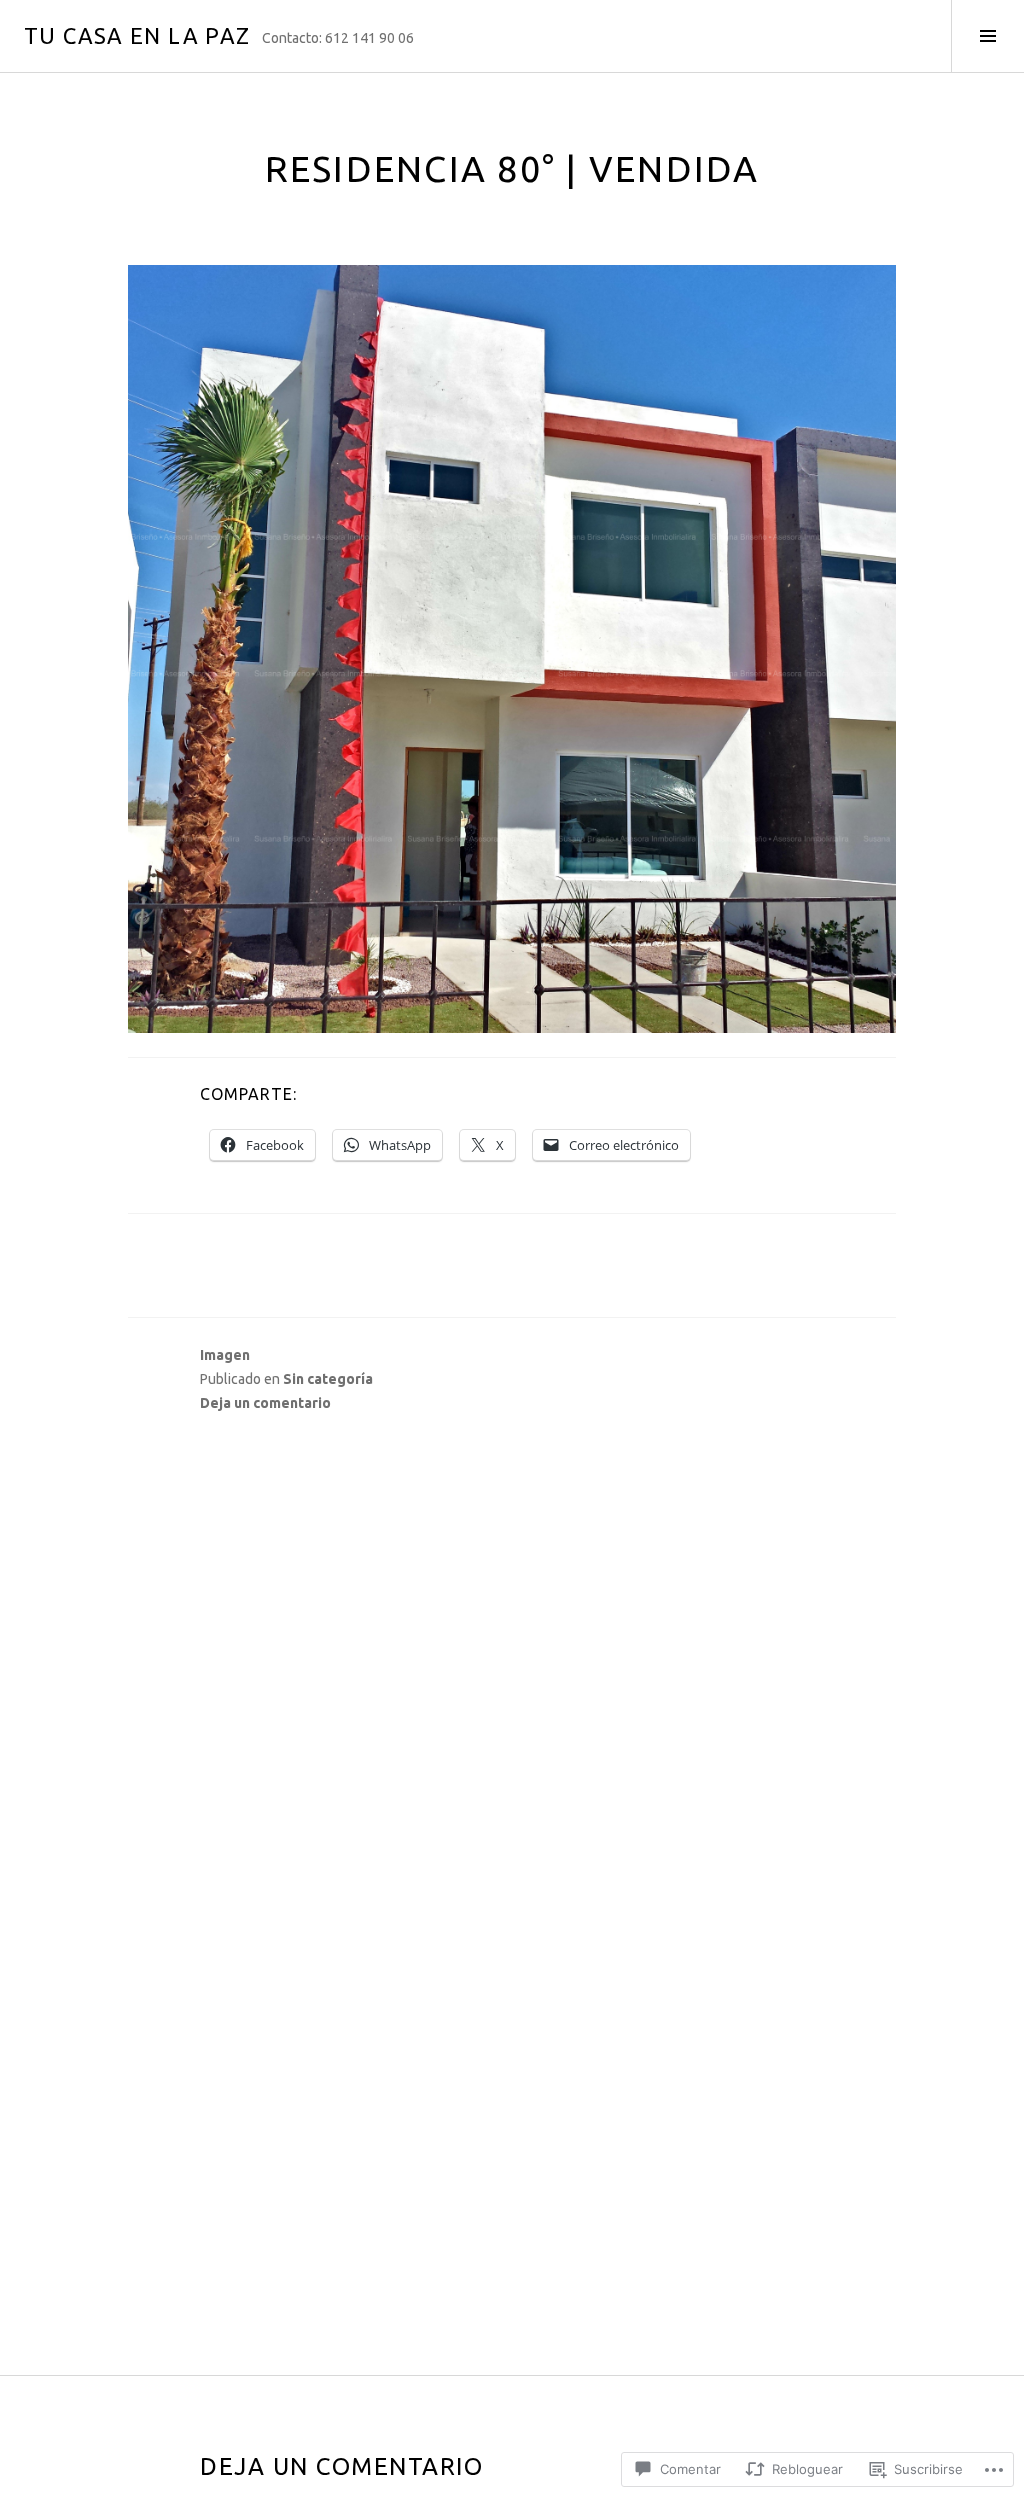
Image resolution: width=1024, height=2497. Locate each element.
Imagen (225, 1355)
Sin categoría (328, 1379)
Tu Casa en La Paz (137, 35)
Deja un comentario (265, 1403)
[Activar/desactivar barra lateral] (987, 36)
